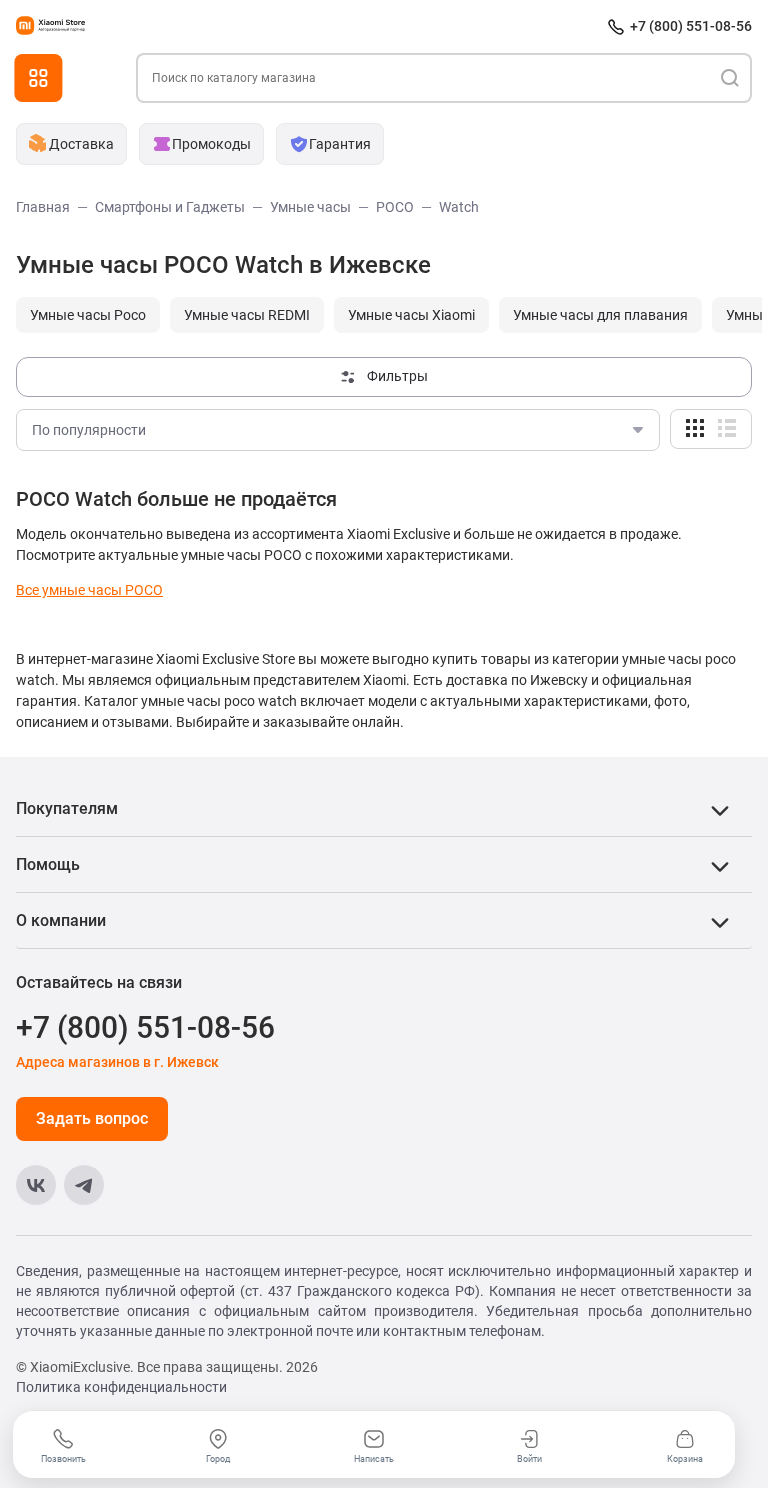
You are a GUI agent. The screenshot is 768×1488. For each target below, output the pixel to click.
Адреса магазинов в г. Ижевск (117, 1062)
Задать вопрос (92, 1118)
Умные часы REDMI (247, 315)
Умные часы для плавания (600, 315)
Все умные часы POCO (89, 590)
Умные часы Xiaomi (411, 315)
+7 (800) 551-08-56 (691, 26)
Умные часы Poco (88, 315)
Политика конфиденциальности (121, 1387)
